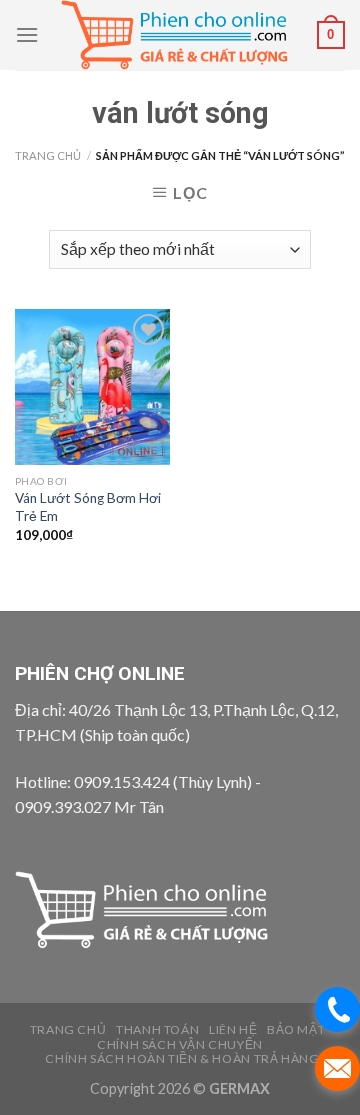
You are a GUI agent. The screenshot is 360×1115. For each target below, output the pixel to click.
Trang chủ (48, 155)
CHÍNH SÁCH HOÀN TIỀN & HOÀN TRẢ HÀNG (182, 1058)
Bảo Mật (296, 1029)
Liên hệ (233, 1029)
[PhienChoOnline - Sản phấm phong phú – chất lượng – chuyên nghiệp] (178, 35)
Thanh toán (157, 1029)
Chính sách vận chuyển (180, 1044)
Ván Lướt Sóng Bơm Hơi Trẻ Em (88, 507)
